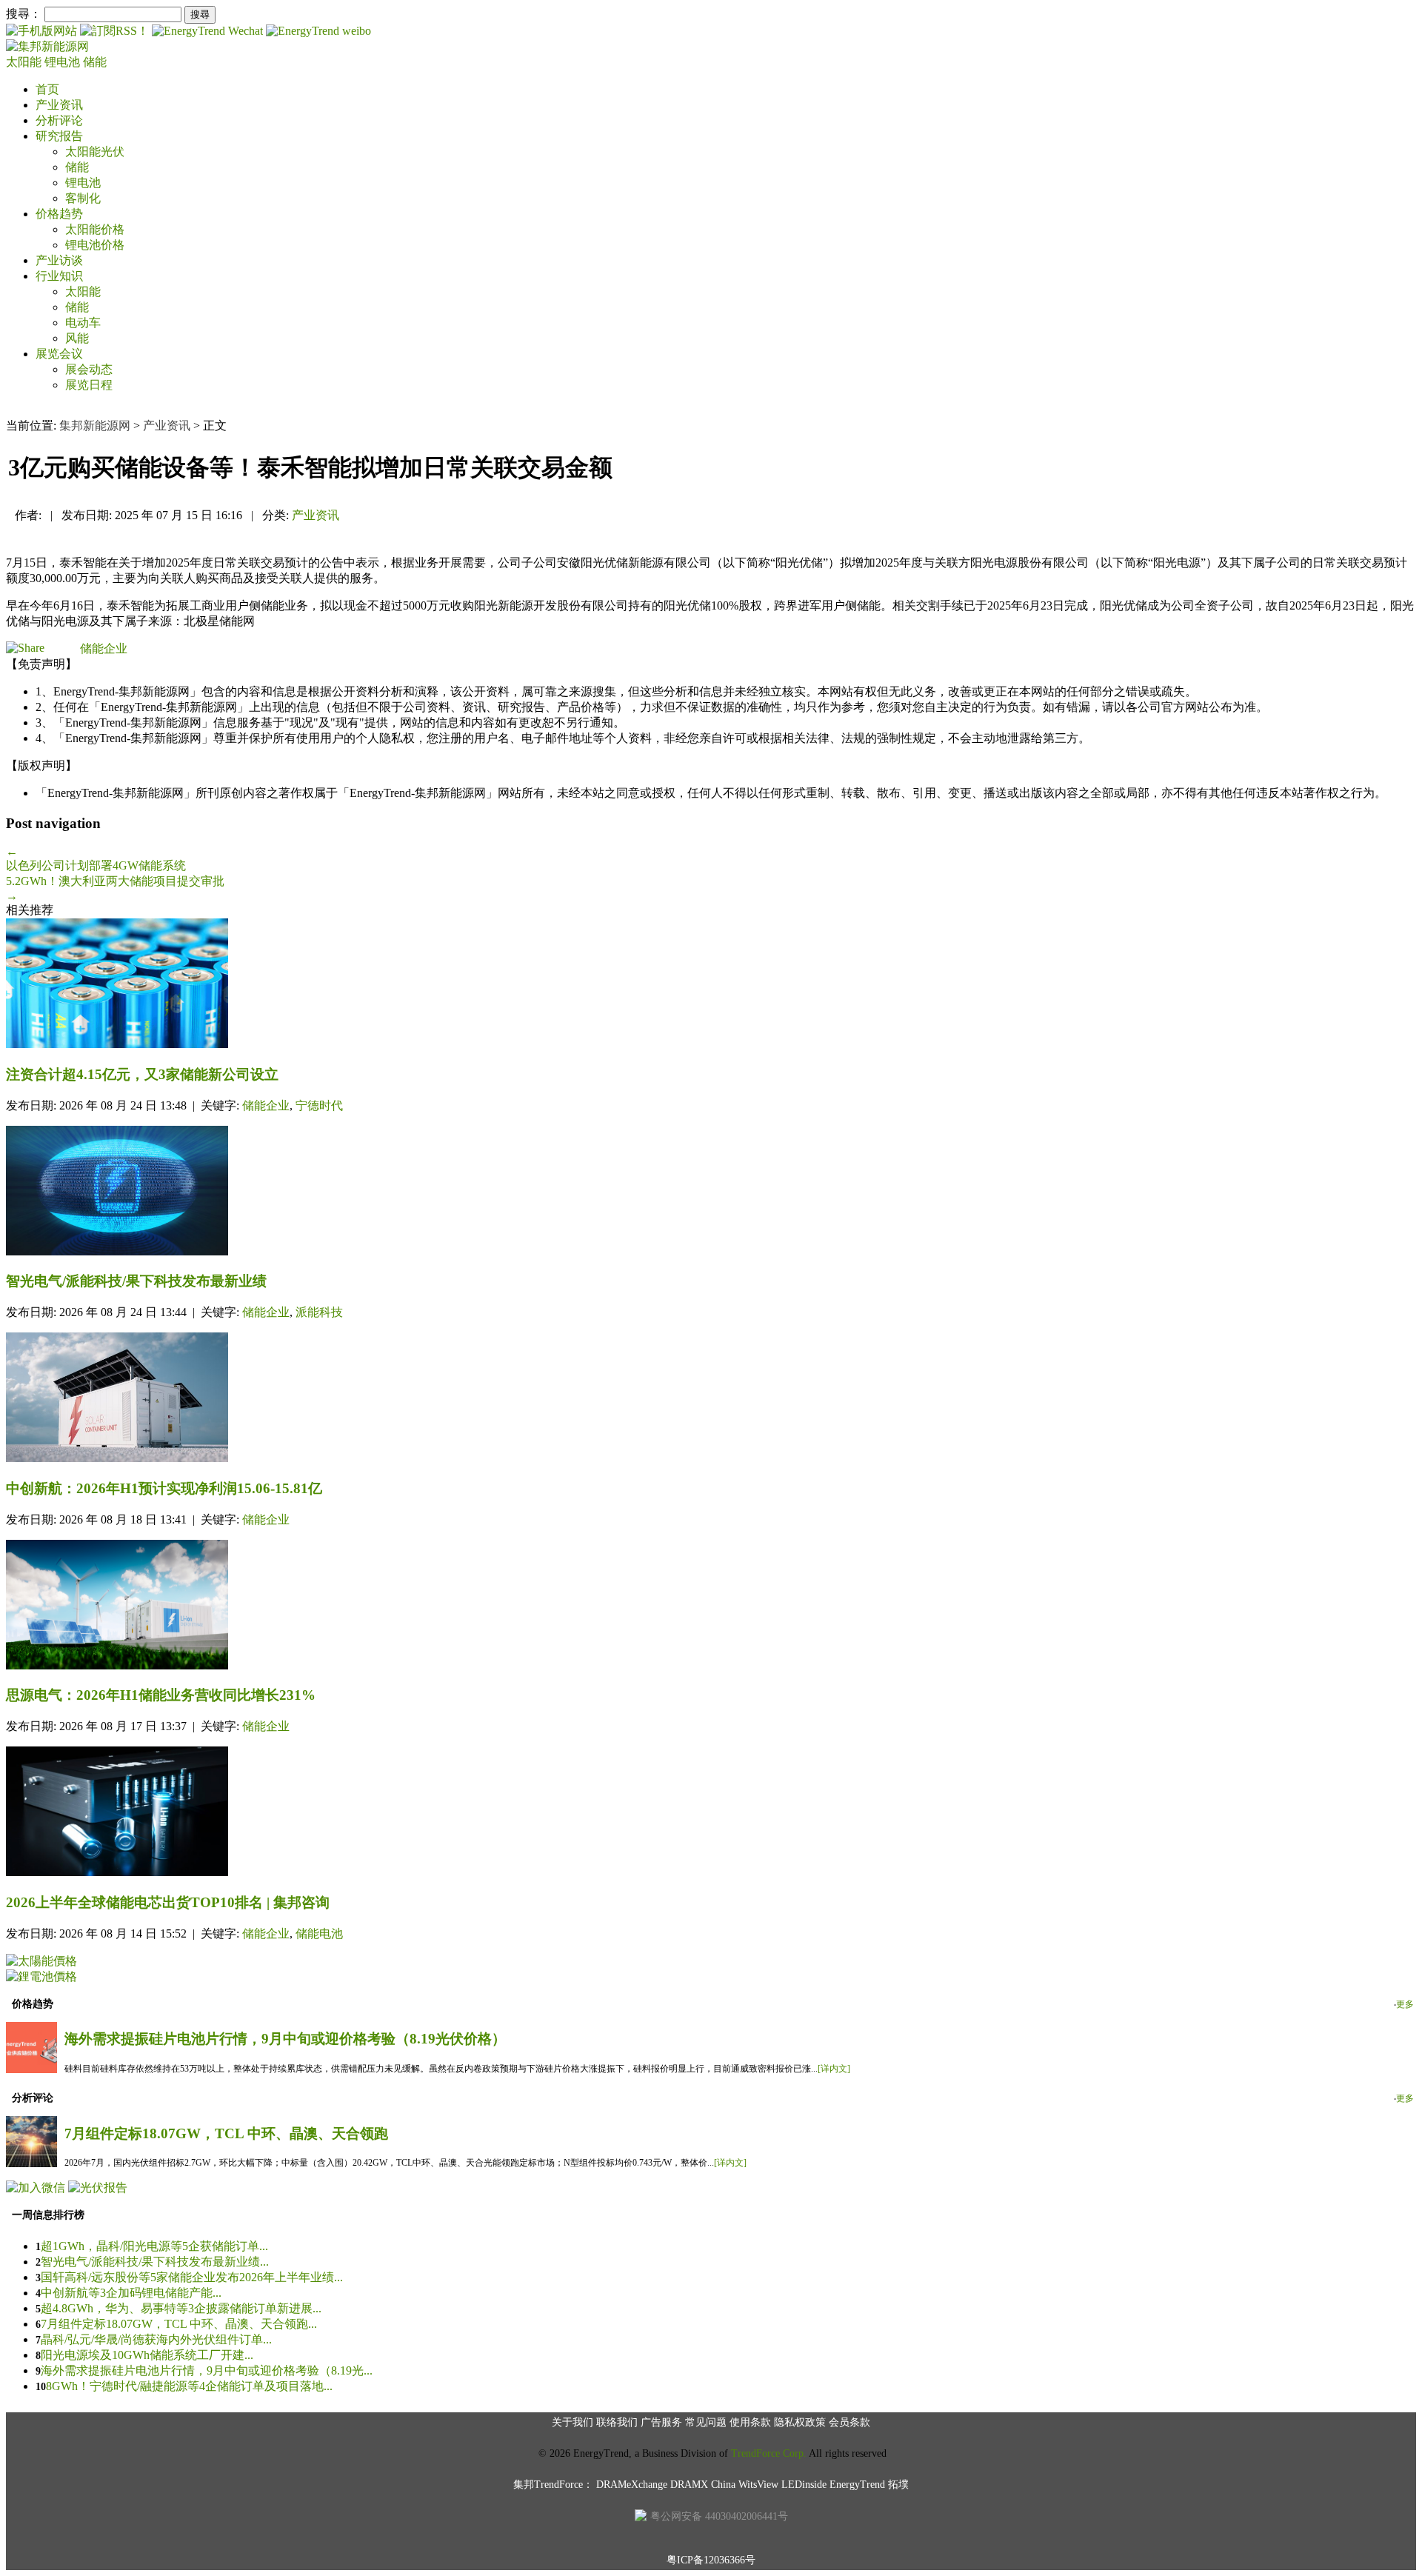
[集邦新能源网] (47, 46)
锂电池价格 (95, 245)
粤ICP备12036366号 (711, 2560)
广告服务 (661, 2422)
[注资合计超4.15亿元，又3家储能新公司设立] (711, 985)
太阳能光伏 (95, 151)
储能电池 (319, 1933)
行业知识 (59, 276)
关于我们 (573, 2422)
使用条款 (750, 2422)
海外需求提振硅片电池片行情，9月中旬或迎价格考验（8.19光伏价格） (285, 2039)
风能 (77, 338)
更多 (1405, 2004)
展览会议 (59, 354)
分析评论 (59, 120)
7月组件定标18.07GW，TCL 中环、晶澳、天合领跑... (179, 2324)
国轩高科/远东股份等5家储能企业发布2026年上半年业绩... (192, 2277)
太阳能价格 (95, 229)
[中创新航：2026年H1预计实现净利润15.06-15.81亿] (711, 1399)
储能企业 (104, 648)
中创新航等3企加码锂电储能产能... (131, 2293)
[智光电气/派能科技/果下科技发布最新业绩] (711, 1192)
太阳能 (25, 62)
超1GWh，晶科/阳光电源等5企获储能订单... (154, 2246)
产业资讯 (59, 105)
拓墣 (898, 2485)
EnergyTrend (857, 2485)
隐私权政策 (800, 2422)
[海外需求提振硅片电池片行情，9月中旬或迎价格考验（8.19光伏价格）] (31, 2069)
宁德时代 (319, 1105)
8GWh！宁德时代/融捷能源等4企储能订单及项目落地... (189, 2386)
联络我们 (617, 2422)
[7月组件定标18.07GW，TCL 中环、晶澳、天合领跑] (31, 2163)
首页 (47, 89)
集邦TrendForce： (553, 2485)
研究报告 (59, 136)
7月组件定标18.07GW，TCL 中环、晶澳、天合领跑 (226, 2133)
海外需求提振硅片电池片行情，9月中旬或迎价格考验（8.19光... (207, 2370)
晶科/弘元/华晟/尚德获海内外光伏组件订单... (156, 2339)
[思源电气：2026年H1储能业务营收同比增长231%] (711, 1606)
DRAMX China (703, 2485)
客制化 (83, 198)
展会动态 (89, 369)
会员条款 (849, 2422)
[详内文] (834, 2069)
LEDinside (804, 2485)
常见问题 (706, 2422)
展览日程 (89, 385)
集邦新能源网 (95, 426)
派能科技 (319, 1312)
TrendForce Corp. (769, 2453)
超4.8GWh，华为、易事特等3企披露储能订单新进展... (181, 2308)
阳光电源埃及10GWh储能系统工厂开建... (147, 2355)
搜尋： (24, 14)
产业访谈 (59, 260)
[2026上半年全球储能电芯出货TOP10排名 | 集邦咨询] (711, 1813)
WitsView (758, 2485)
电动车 (83, 323)
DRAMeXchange (632, 2485)
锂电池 (64, 62)
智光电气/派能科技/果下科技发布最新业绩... (155, 2262)
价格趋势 (59, 214)
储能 (95, 62)
